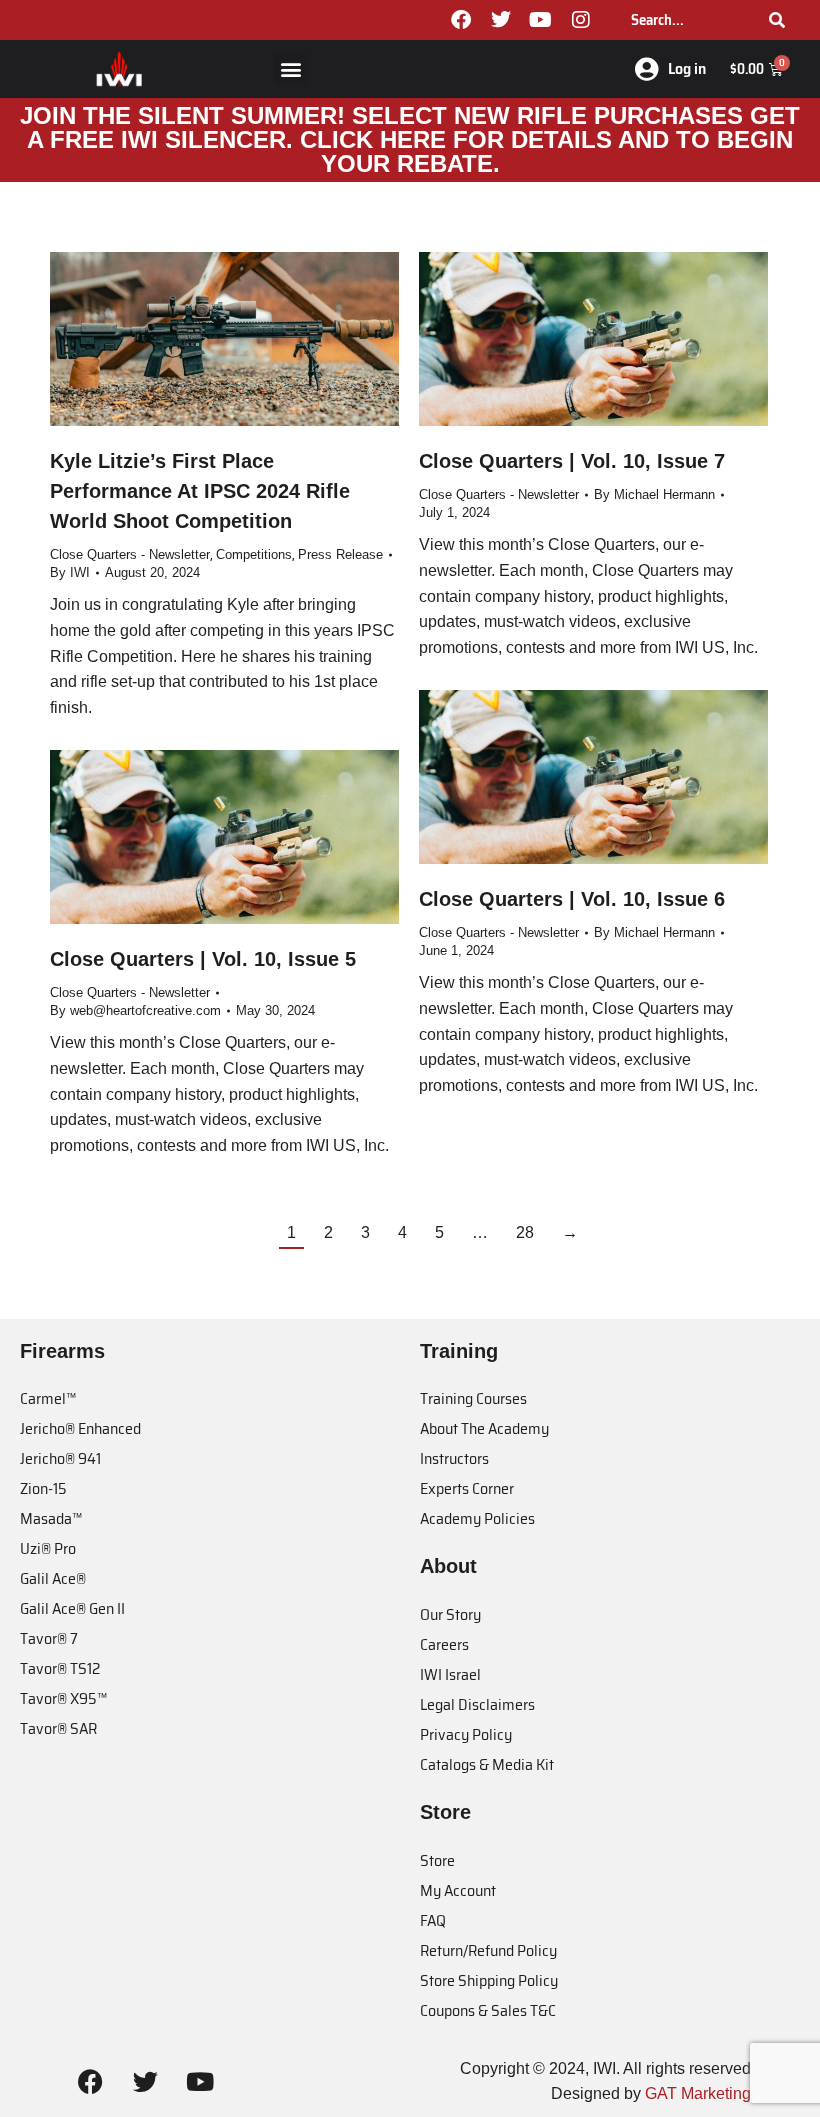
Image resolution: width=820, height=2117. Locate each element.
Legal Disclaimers (477, 1704)
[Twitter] (501, 20)
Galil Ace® (53, 1578)
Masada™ (51, 1518)
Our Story (450, 1614)
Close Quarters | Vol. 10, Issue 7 (572, 461)
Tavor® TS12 (60, 1668)
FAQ (433, 1920)
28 (525, 1232)
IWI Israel (450, 1674)
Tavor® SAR (58, 1728)
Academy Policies (477, 1518)
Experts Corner (467, 1488)
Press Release (340, 554)
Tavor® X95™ (63, 1698)
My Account (458, 1890)
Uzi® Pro (48, 1548)
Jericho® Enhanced (80, 1428)
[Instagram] (581, 20)
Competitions (254, 554)
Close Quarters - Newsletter (130, 554)
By (70, 572)
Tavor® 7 (49, 1638)
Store (437, 1860)
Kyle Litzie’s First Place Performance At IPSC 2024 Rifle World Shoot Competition (200, 491)
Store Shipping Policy (489, 1980)
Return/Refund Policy (488, 1950)
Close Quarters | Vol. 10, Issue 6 (572, 899)
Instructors (454, 1458)
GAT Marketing (698, 2093)
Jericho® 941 (60, 1458)
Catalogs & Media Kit (487, 1764)
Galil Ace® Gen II (72, 1608)
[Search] (777, 20)
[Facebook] (461, 20)
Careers (444, 1644)
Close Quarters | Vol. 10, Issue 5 (203, 959)
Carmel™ (48, 1398)
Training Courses (473, 1398)
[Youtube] (541, 20)
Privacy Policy (466, 1734)
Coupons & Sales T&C (488, 2010)
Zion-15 (43, 1488)
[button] (290, 68)
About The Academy (484, 1428)
